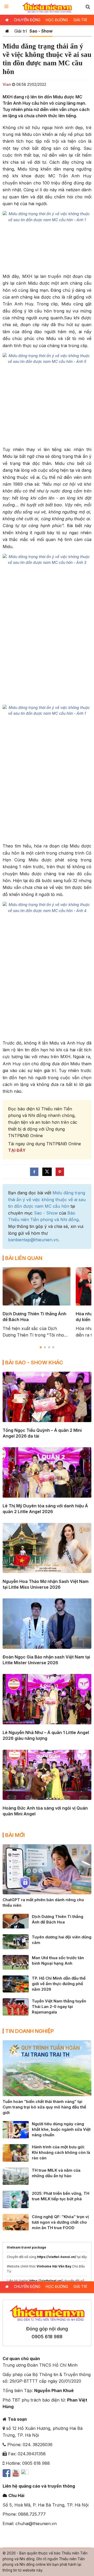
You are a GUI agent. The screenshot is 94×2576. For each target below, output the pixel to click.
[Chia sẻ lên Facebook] (34, 1172)
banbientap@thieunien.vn (33, 1240)
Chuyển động (27, 20)
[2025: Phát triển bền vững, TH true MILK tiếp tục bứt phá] (16, 2199)
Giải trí (80, 20)
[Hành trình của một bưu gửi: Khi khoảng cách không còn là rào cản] (16, 2153)
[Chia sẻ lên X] (47, 1172)
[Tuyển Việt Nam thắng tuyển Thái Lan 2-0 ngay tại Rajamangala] (16, 2006)
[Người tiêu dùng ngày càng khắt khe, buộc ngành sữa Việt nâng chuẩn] (16, 2129)
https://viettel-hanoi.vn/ (57, 2257)
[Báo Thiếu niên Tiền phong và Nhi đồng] (47, 7)
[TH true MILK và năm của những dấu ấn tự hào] (16, 2176)
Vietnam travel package (27, 2247)
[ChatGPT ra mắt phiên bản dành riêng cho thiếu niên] (47, 1869)
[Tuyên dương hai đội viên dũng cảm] (16, 1941)
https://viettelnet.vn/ (46, 2281)
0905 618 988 (47, 2337)
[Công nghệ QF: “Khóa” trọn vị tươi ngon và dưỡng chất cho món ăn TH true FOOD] (16, 2222)
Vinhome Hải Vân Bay (54, 2266)
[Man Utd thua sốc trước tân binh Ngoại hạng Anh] (16, 1962)
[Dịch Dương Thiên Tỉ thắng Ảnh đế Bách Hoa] (16, 1921)
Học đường (57, 20)
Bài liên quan (24, 1258)
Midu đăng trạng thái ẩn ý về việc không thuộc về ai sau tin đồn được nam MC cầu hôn (47, 1199)
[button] (88, 7)
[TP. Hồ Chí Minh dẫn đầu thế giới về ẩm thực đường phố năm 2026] (16, 1984)
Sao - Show (41, 31)
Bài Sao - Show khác (34, 1363)
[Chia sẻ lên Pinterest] (60, 1172)
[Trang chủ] (7, 31)
